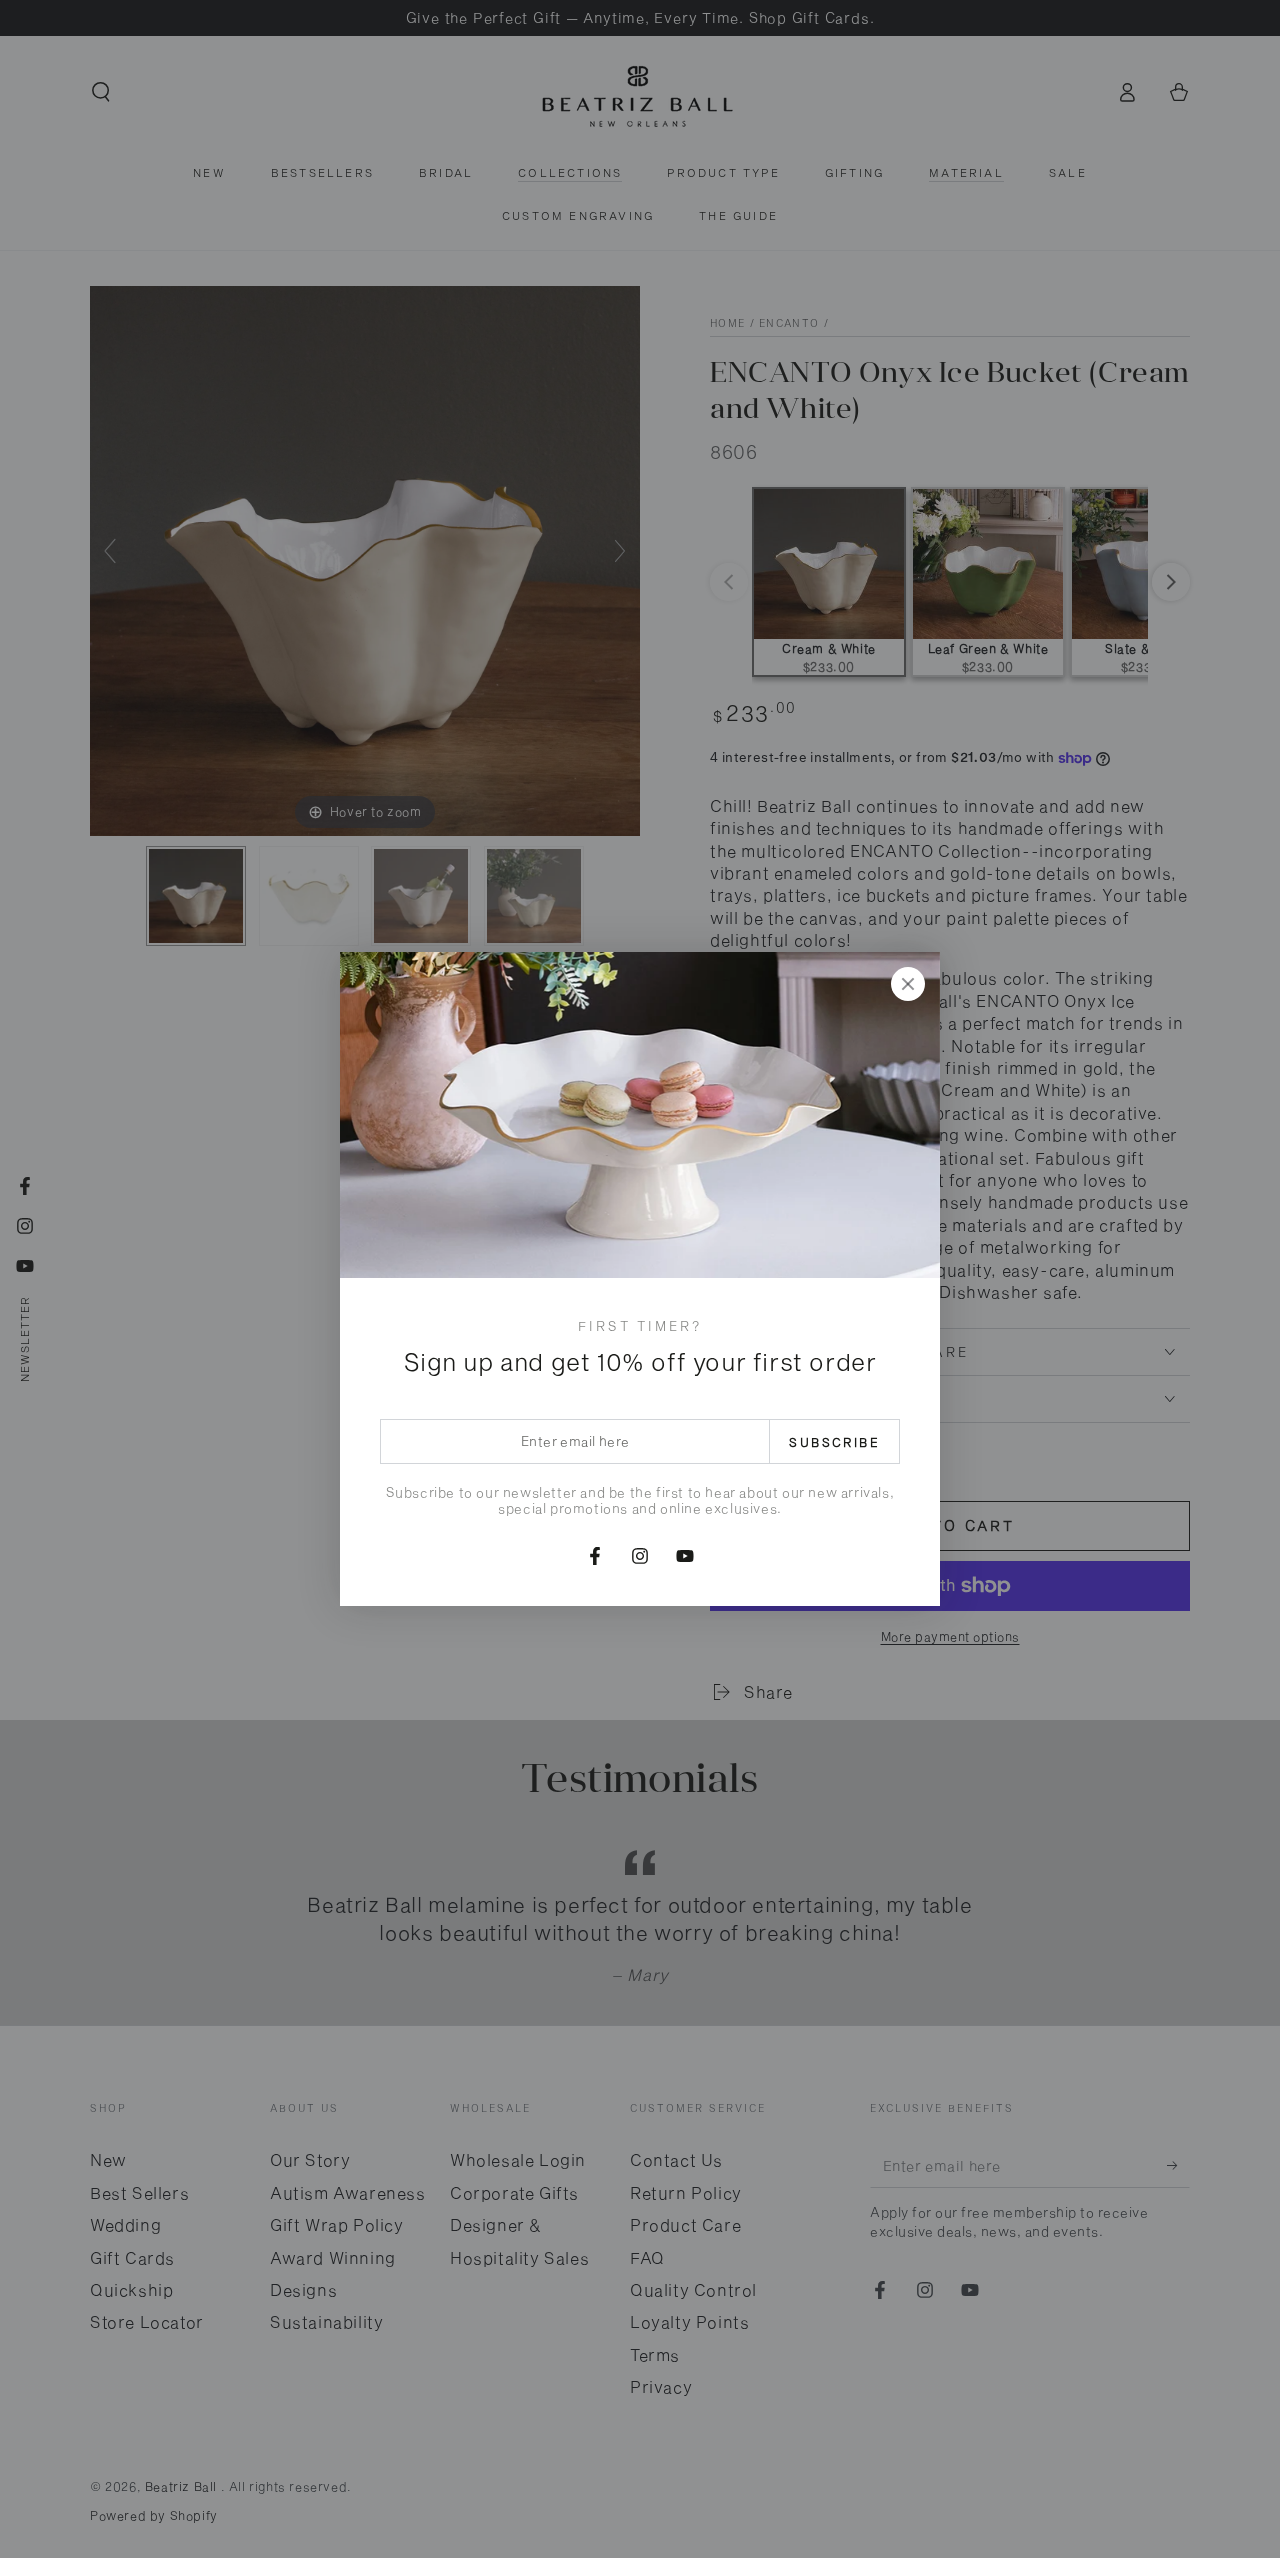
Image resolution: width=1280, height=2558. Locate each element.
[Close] (908, 984)
